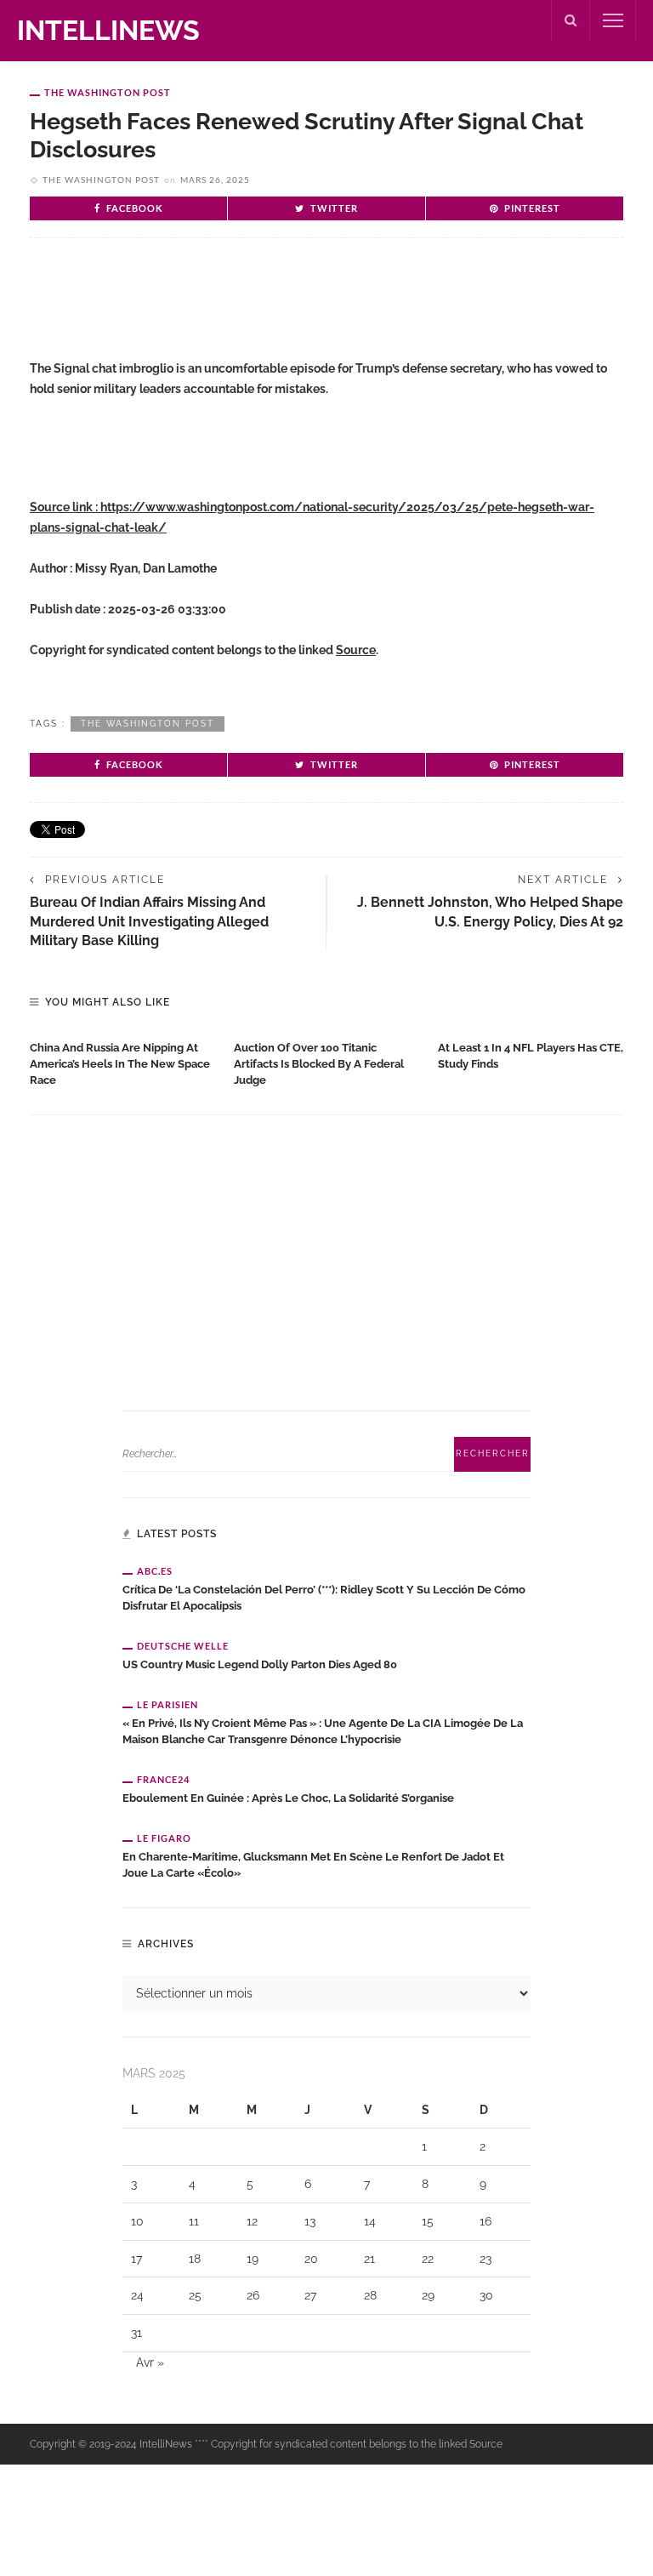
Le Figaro (164, 1838)
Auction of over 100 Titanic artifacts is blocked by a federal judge (319, 1064)
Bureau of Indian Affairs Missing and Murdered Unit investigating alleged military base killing (149, 921)
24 (137, 2295)
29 (428, 2295)
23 (485, 2259)
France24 (163, 1779)
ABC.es (155, 1571)
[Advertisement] (229, 306)
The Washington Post (108, 92)
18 (195, 2259)
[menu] (613, 20)
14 (370, 2221)
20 (311, 2259)
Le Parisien (168, 1704)
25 (195, 2295)
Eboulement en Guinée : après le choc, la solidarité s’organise (288, 1798)
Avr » (150, 2362)
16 (485, 2221)
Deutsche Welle (183, 1646)
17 (136, 2259)
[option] (123, 1060)
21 (369, 2259)
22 (428, 2259)
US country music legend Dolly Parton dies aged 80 (260, 1664)
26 (253, 2295)
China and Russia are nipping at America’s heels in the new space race (120, 1064)
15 (428, 2221)
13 (310, 2221)
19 (253, 2259)
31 (136, 2333)
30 (486, 2295)
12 (252, 2221)
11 (194, 2221)
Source (356, 650)
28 (370, 2295)
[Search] (571, 20)
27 (310, 2295)
